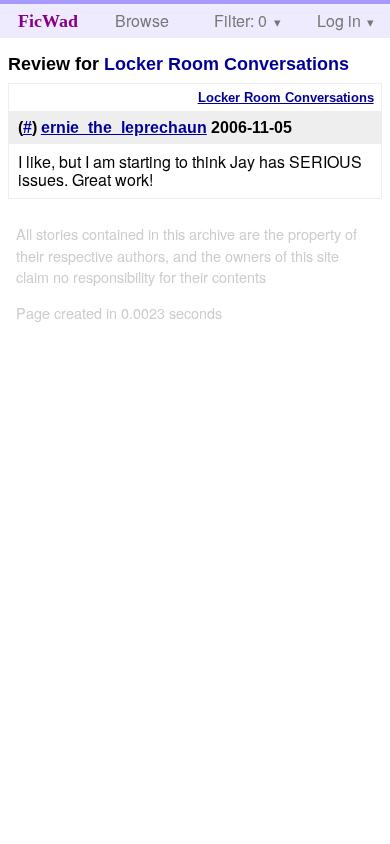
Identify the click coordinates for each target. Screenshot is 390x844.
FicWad (48, 21)
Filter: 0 (240, 20)
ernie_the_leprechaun (124, 127)
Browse (142, 20)
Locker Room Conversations (226, 64)
